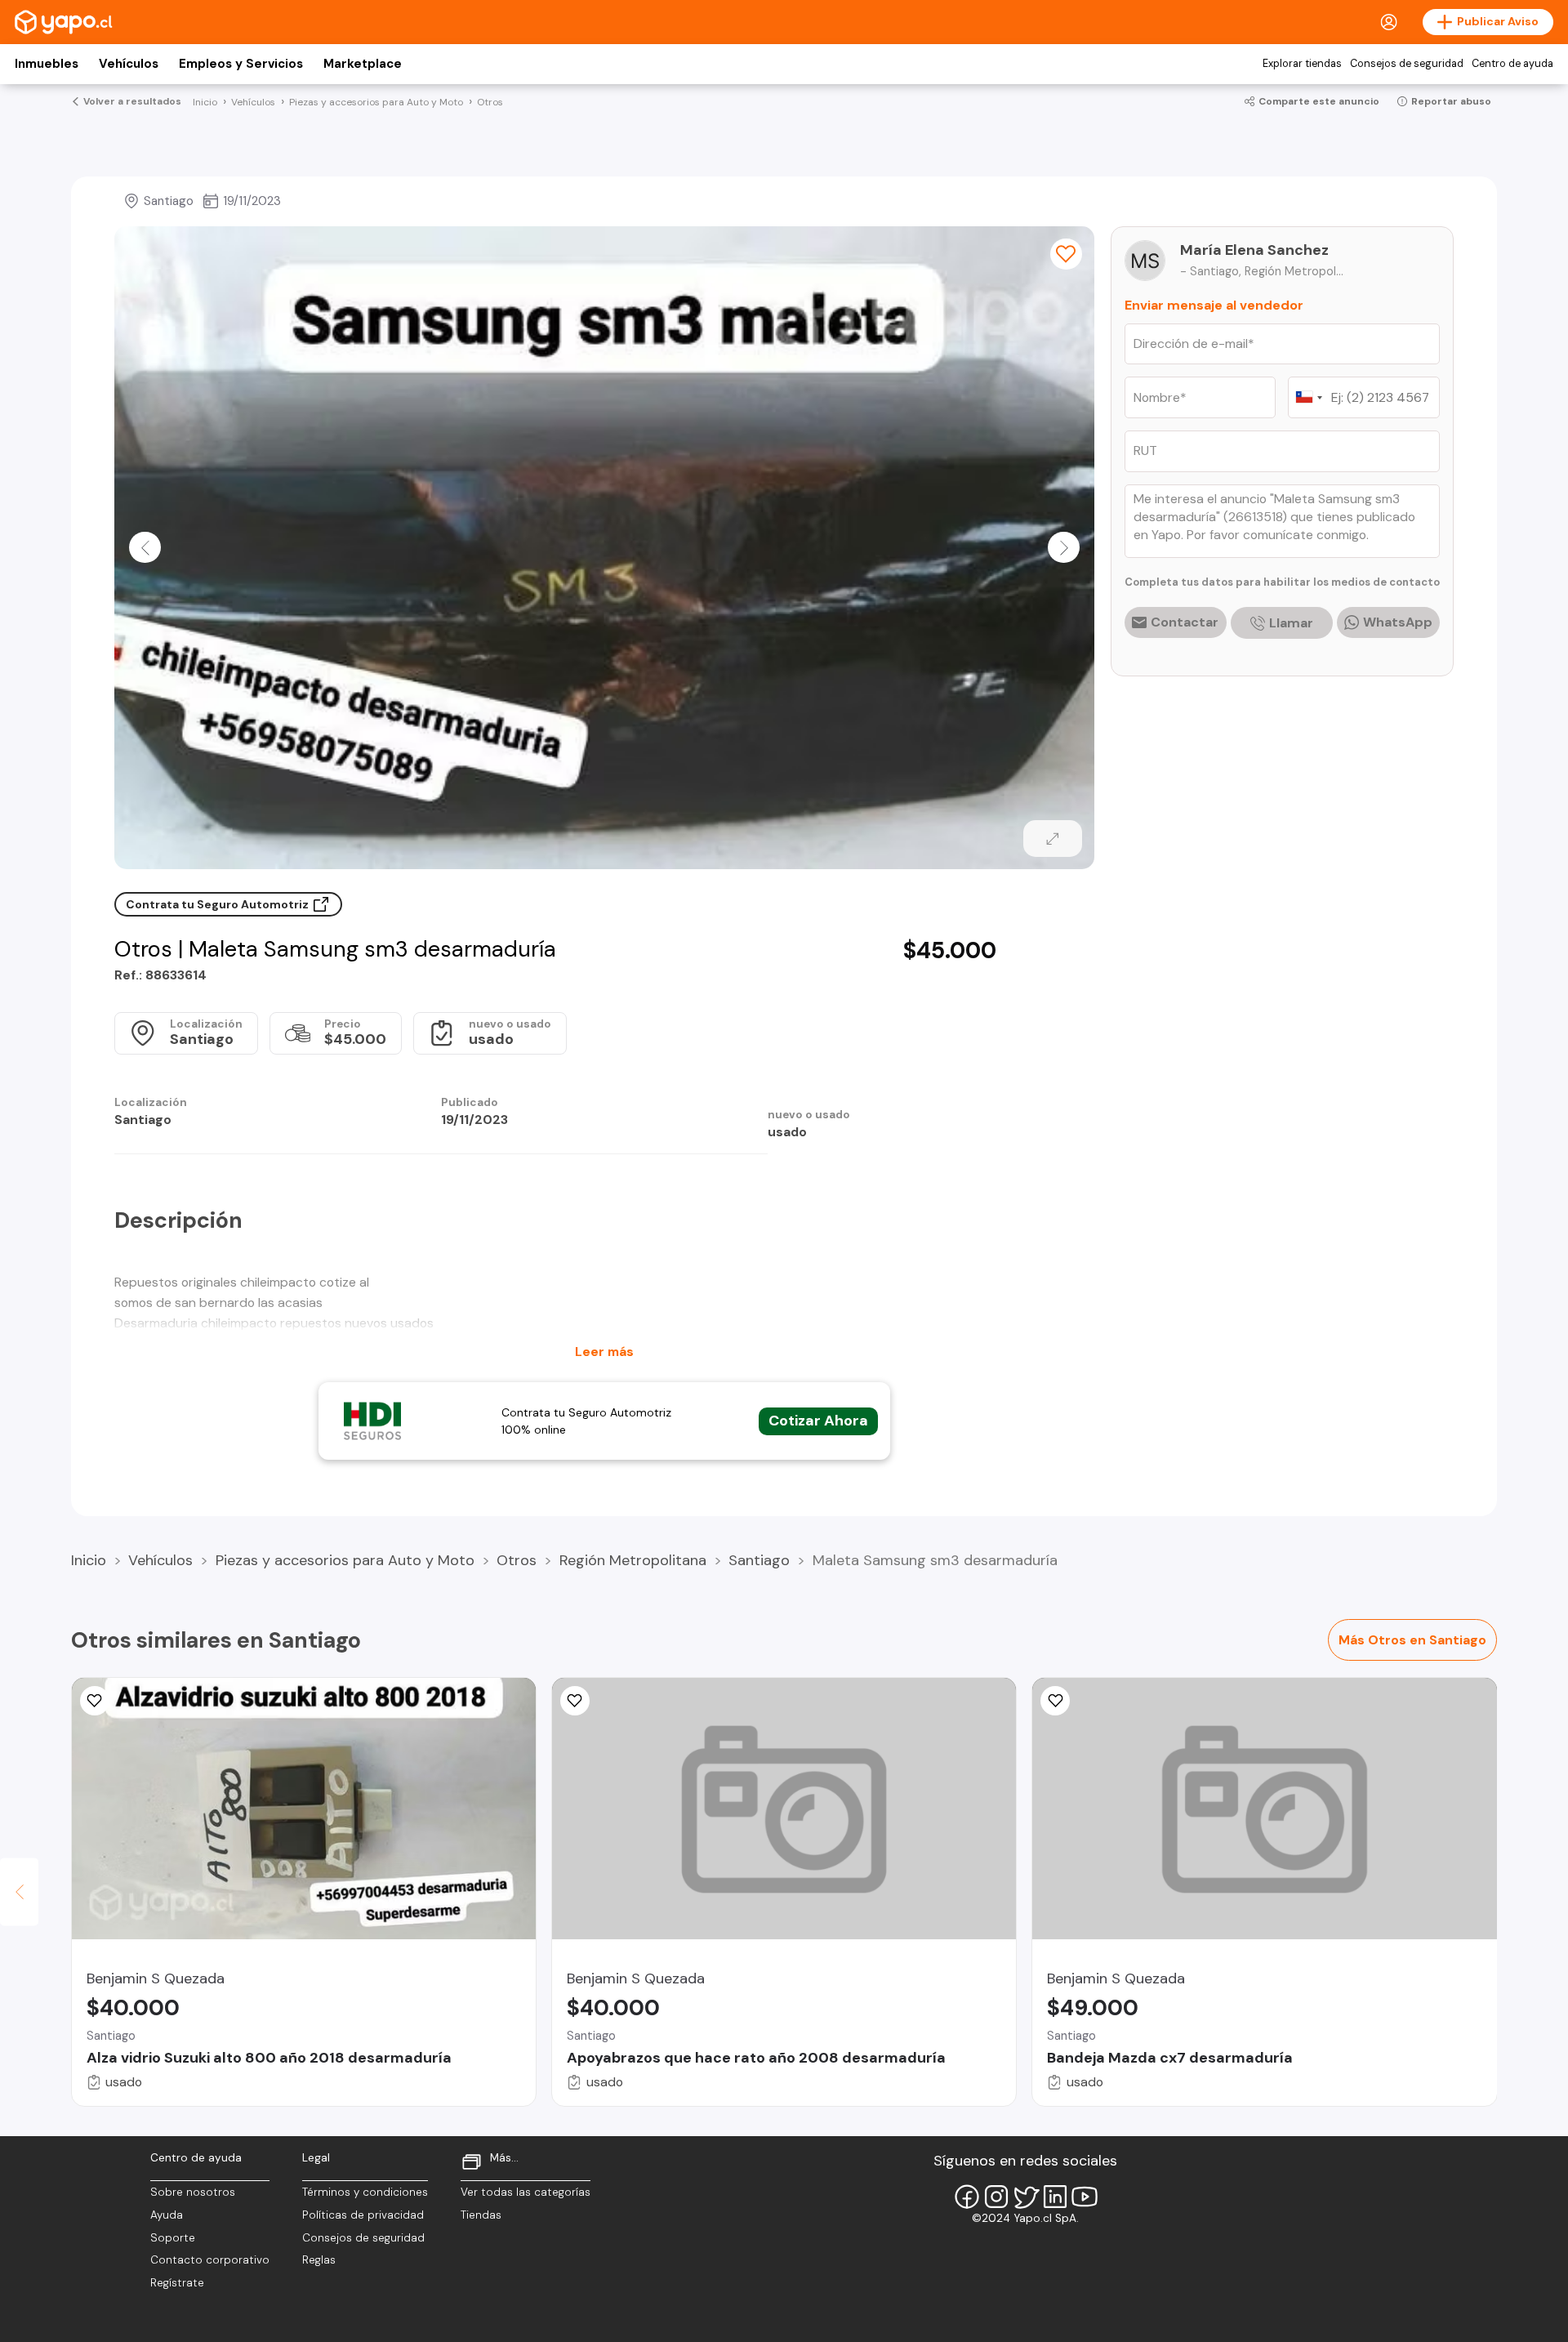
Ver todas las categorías (526, 2192)
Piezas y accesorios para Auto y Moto (345, 1560)
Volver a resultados (132, 101)
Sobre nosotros (193, 2192)
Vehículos (129, 64)
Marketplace (363, 64)
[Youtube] (1085, 2197)
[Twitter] (1026, 2197)
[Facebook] (967, 2197)
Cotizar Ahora (818, 1421)
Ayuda (167, 2215)
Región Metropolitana (633, 1560)
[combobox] (1308, 397)
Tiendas (481, 2215)
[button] (145, 547)
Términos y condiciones (365, 2192)
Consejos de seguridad (1407, 64)
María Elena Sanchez (1254, 250)
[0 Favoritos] (1066, 254)
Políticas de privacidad (363, 2215)
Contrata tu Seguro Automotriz (218, 904)
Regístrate (177, 2283)
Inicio (89, 1560)
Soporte (173, 2238)
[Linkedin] (1055, 2197)
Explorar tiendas (1302, 64)
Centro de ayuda (1512, 64)
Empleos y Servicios (241, 64)
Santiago (759, 1560)
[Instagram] (996, 2197)
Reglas (319, 2260)
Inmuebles (47, 64)
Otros (517, 1560)
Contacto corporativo (210, 2260)
